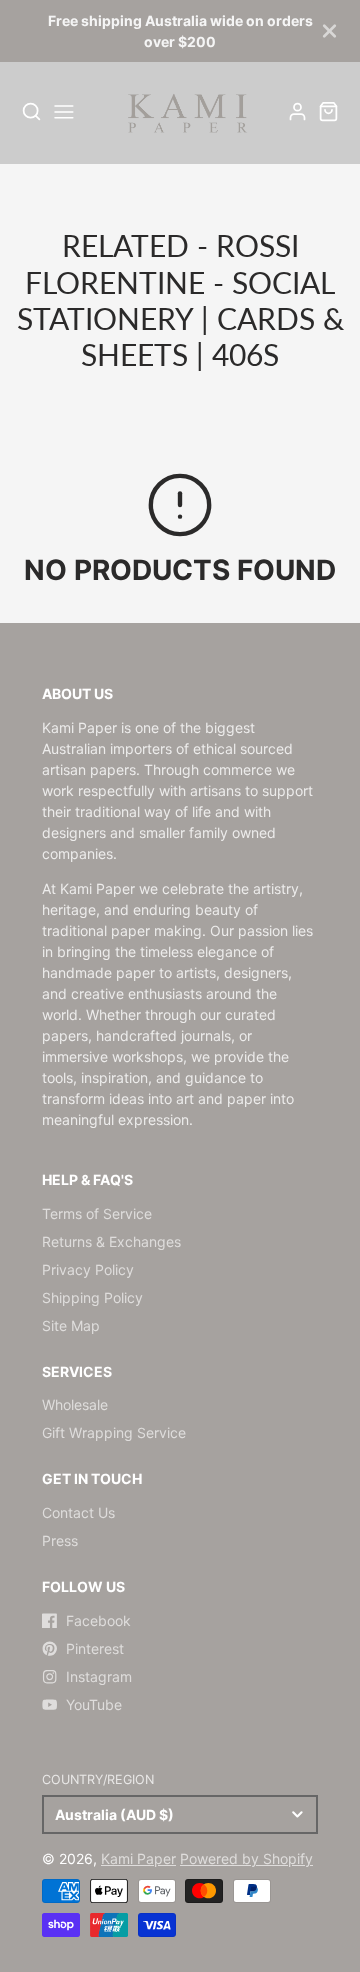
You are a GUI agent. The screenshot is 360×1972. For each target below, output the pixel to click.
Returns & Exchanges (111, 1241)
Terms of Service (97, 1213)
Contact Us (78, 1512)
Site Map (71, 1325)
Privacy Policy (88, 1269)
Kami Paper (138, 1858)
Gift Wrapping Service (114, 1432)
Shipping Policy (92, 1297)
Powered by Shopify (246, 1858)
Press (60, 1540)
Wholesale (75, 1404)
